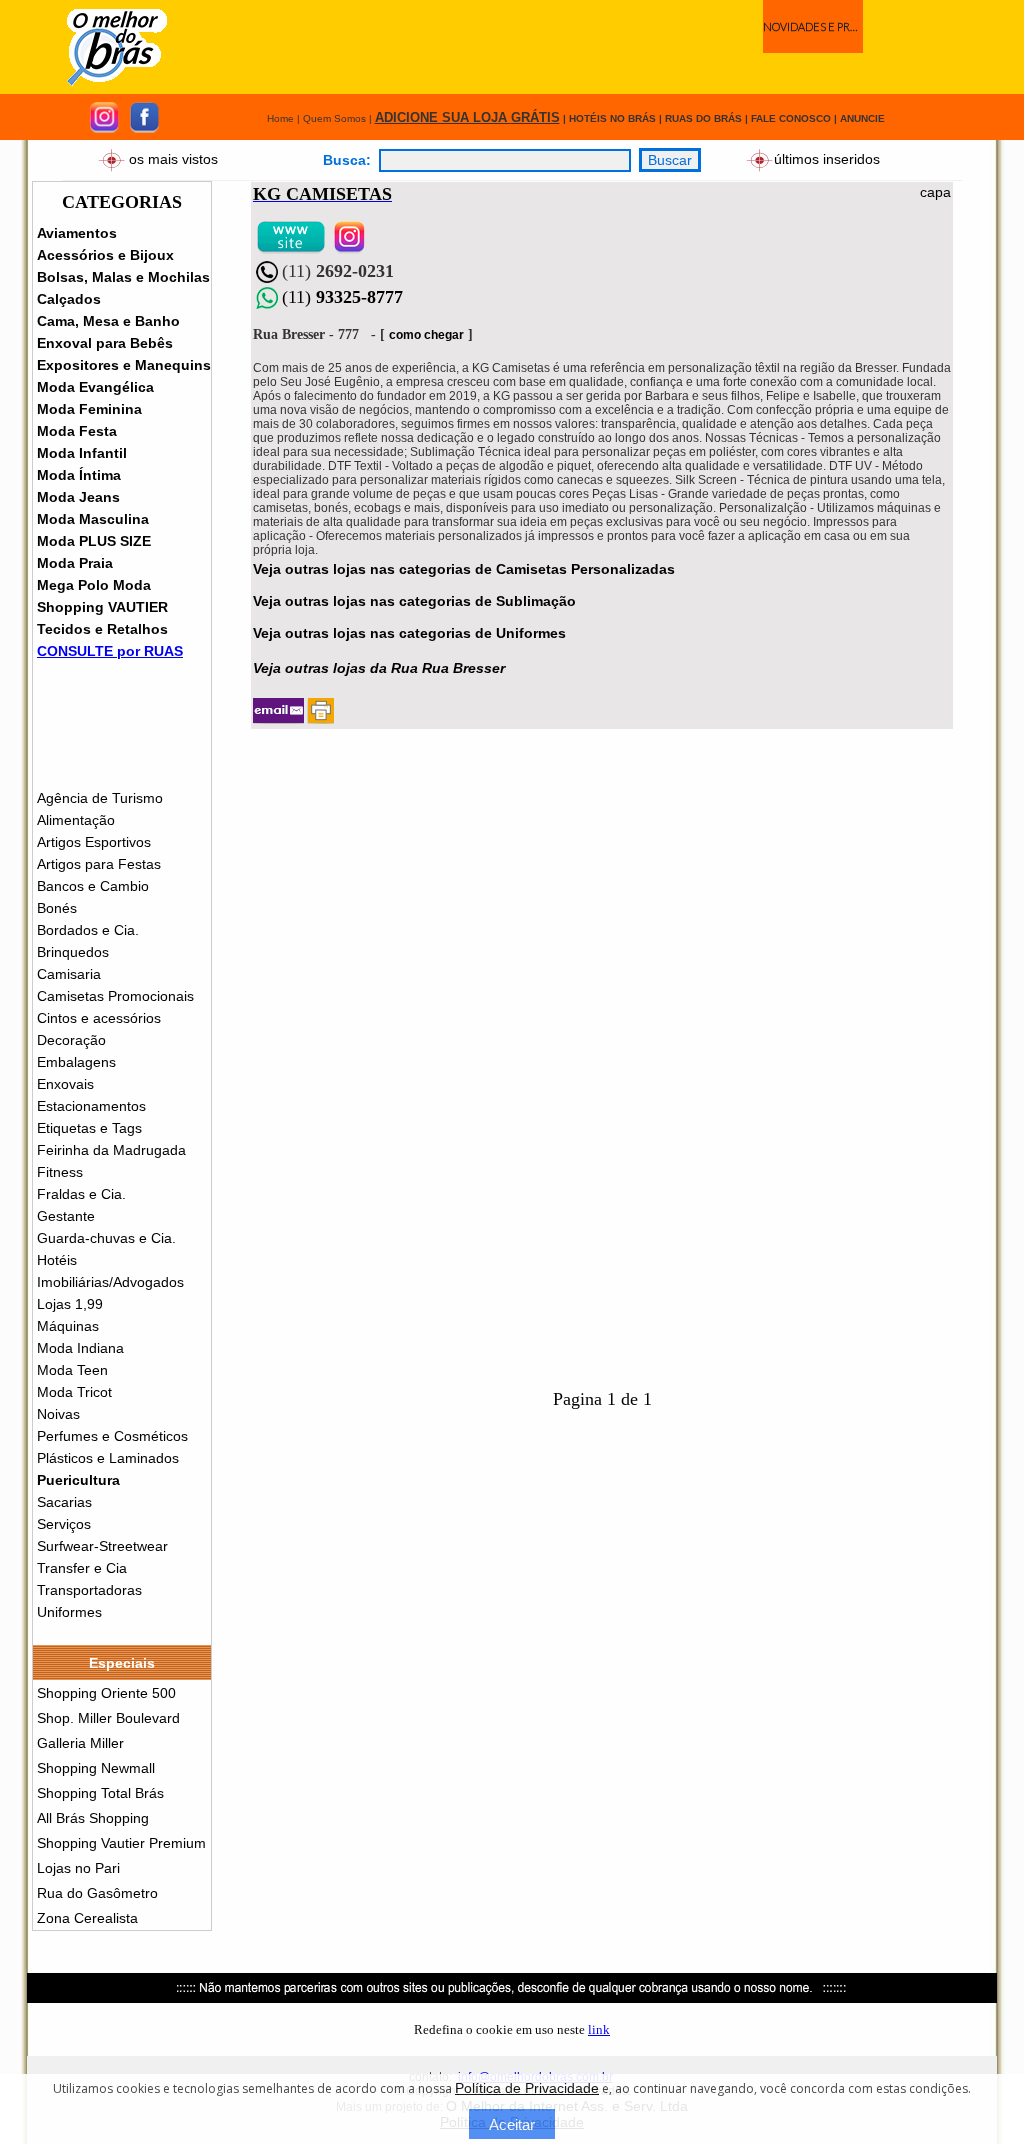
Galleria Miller (80, 1743)
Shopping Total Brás (100, 1793)
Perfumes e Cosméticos (112, 1436)
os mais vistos (173, 158)
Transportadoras (89, 1590)
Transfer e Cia (82, 1568)
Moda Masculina (93, 519)
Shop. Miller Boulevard (108, 1718)
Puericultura (78, 1480)
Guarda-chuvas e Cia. (106, 1238)
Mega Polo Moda (94, 585)
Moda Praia (75, 563)
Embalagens (76, 1062)
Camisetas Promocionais (115, 996)
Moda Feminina (89, 409)
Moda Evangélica (95, 387)
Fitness (60, 1172)
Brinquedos (73, 952)
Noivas (58, 1414)
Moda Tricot (74, 1392)
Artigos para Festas (99, 864)
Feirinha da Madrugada (111, 1150)
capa (935, 192)
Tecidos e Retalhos (102, 629)
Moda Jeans (78, 497)
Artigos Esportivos (94, 842)
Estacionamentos (91, 1106)
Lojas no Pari (78, 1868)
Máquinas (68, 1326)
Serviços (64, 1524)
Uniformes (69, 1612)
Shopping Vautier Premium (121, 1843)
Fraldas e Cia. (81, 1194)
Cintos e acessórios (99, 1018)
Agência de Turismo (100, 798)
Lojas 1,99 (70, 1304)
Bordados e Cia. (88, 930)
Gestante (66, 1216)
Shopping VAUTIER (102, 607)
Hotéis (57, 1260)
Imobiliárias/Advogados (110, 1282)
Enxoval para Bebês (105, 343)
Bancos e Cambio (93, 886)
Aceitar (512, 2124)
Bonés (57, 908)
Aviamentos (77, 233)
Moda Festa (77, 431)
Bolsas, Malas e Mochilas (123, 277)
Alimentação (76, 820)
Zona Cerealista (87, 1918)
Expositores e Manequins (124, 365)
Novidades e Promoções (813, 26)
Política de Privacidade (527, 2088)
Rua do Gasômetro (97, 1893)
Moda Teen (72, 1370)
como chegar (426, 335)
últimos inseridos (827, 158)
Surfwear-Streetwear (102, 1546)
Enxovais (65, 1084)
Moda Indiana (80, 1348)
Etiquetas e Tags (89, 1128)
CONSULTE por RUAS (110, 651)
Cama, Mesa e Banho (108, 321)
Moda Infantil (82, 453)
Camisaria (69, 974)
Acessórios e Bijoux (105, 255)
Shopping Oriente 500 (106, 1693)
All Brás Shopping (93, 1818)
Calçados (69, 299)
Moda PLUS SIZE (94, 541)
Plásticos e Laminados (108, 1458)
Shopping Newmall (96, 1768)
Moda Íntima (79, 475)
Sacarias (64, 1502)
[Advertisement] (547, 47)
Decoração (71, 1040)
